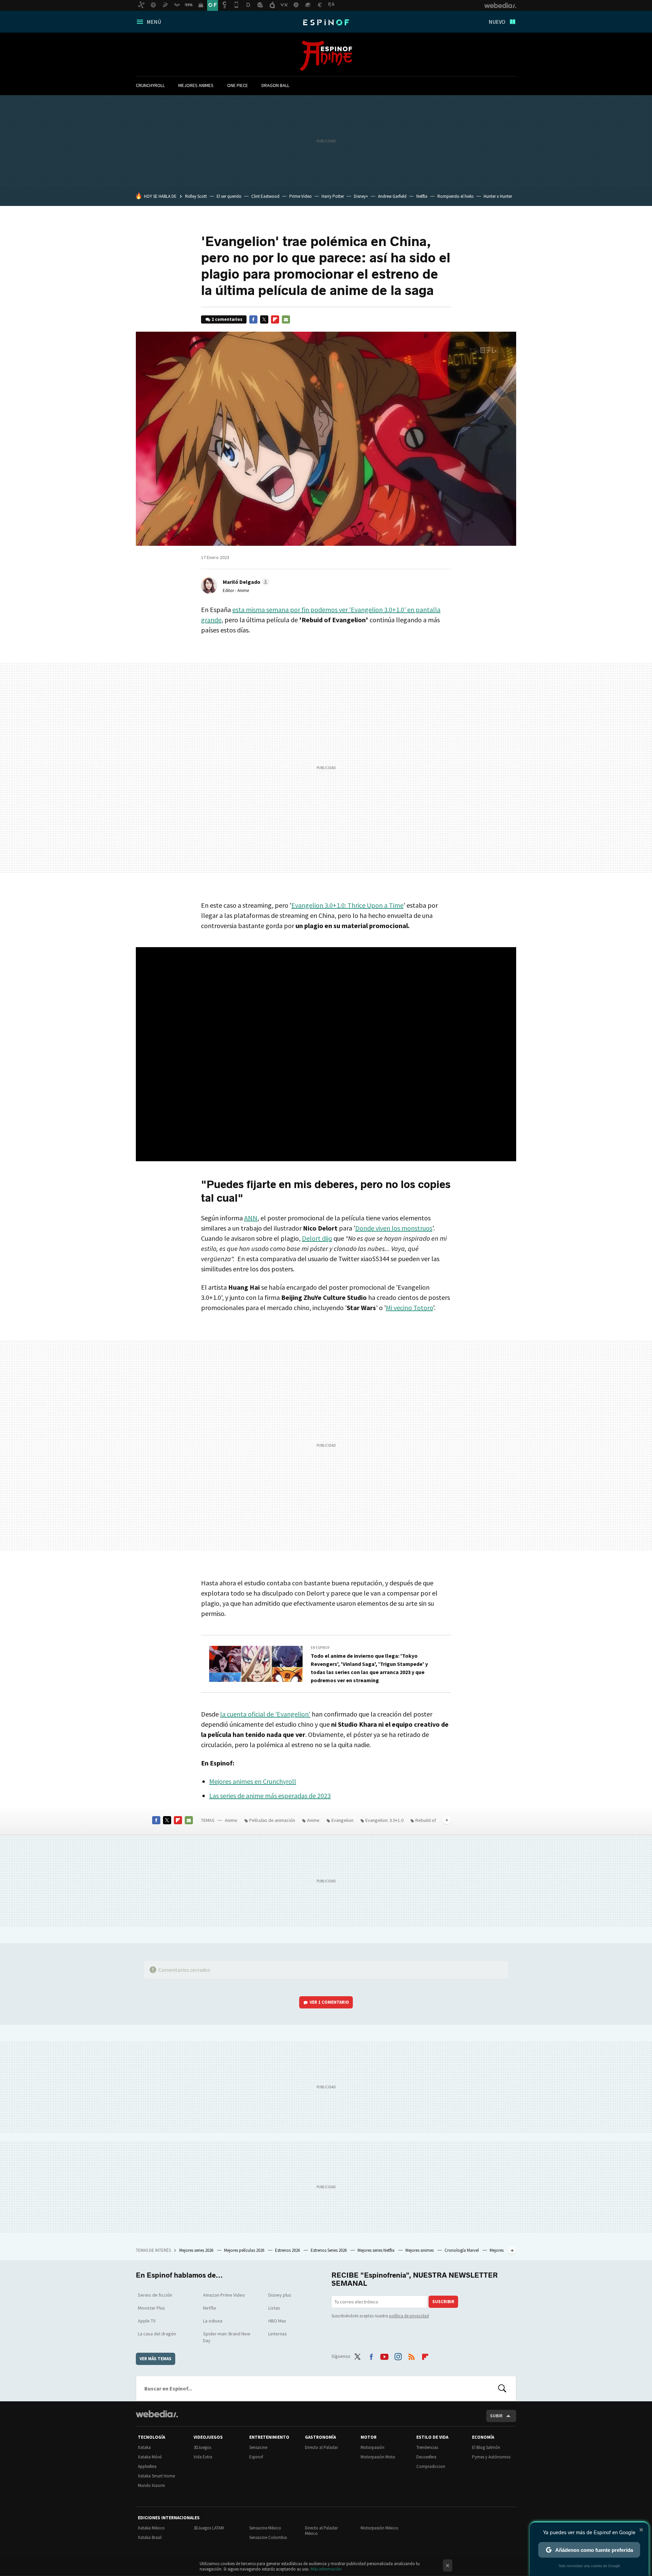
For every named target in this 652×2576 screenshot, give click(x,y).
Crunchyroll (150, 85)
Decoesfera (426, 2457)
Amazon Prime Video (224, 2295)
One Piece (238, 85)
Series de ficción (155, 2295)
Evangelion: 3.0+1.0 (384, 1820)
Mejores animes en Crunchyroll (253, 1781)
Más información (326, 2569)
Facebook (253, 319)
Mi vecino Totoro (409, 1308)
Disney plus (280, 2295)
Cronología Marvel (462, 2250)
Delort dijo (317, 1238)
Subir (496, 2416)
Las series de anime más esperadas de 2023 (270, 1796)
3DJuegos (202, 2447)
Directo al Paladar (321, 2447)
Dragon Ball (275, 85)
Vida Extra (203, 2457)
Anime (326, 56)
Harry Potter (333, 196)
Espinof (326, 22)
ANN (251, 1218)
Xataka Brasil (150, 2537)
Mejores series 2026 (197, 2250)
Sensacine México (265, 2528)
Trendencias (427, 2447)
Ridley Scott (196, 196)
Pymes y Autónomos (491, 2457)
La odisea (213, 2321)
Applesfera (147, 2466)
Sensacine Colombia (268, 2537)
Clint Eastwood (265, 196)
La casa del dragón (157, 2334)
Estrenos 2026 (288, 2250)
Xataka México (151, 2528)
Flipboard (275, 319)
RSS (412, 2355)
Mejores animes (196, 85)
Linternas (278, 2334)
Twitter (264, 319)
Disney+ (361, 196)
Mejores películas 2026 (245, 2250)
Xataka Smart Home (156, 2476)
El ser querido (229, 196)
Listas (274, 2308)
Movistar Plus (151, 2308)
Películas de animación (272, 1820)
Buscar (502, 2388)
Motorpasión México (379, 2528)
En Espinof (320, 1648)
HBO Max (277, 2321)
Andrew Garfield (392, 196)
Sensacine (258, 2447)
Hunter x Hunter (498, 196)
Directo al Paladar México (321, 2531)
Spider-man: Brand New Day (227, 2337)
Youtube (384, 2355)
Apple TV (147, 2321)
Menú (154, 22)
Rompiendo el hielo (456, 196)
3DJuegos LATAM (209, 2528)
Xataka (144, 2447)
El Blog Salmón (486, 2447)
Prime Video (301, 196)
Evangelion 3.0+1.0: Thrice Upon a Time (347, 905)
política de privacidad (409, 2316)
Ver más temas (156, 2359)
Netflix (422, 196)
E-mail (286, 319)
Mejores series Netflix (377, 2250)
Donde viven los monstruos (394, 1228)
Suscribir (443, 2302)
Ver (329, 2002)
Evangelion (342, 1820)
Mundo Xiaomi (151, 2485)
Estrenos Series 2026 (329, 2250)
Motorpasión (373, 2447)
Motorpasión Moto (378, 2457)
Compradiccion (431, 2466)
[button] (245, 582)
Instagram (398, 2355)
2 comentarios (227, 319)
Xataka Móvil (150, 2457)
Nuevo (497, 22)
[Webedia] (157, 2414)
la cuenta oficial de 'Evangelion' (265, 1714)
